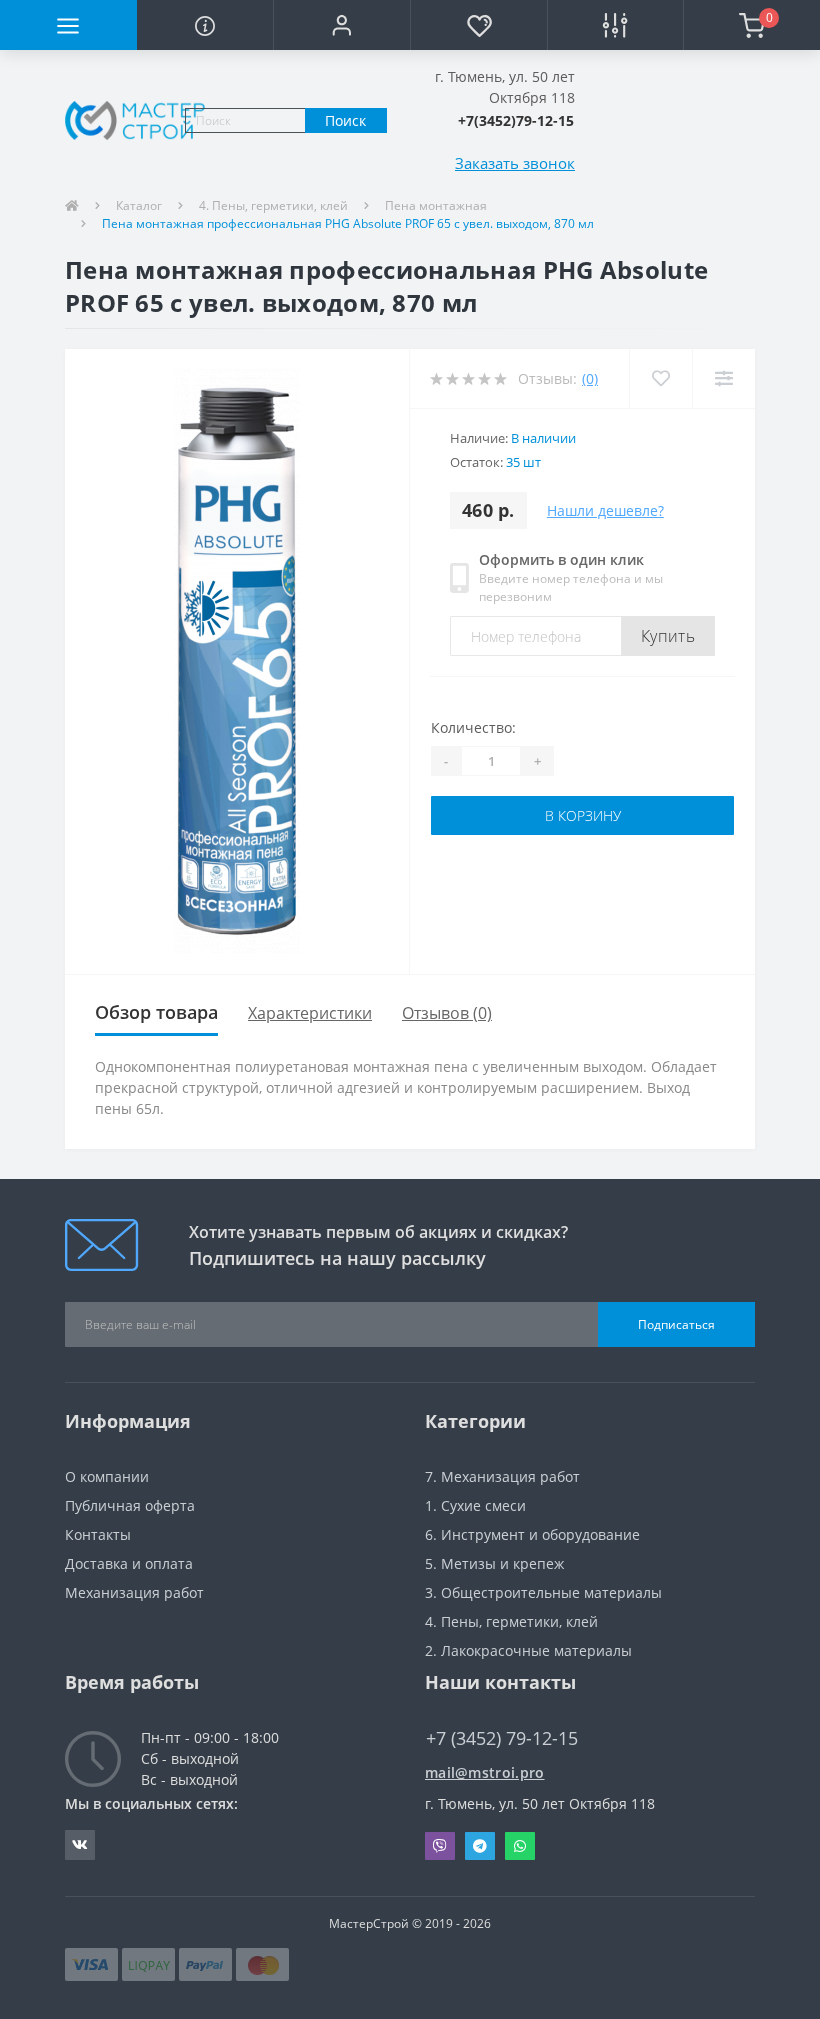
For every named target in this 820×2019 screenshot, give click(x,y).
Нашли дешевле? (605, 510)
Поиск (345, 120)
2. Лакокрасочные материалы (528, 1650)
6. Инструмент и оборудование (532, 1534)
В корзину (583, 815)
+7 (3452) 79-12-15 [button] (502, 1738)
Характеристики (310, 1013)
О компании (107, 1476)
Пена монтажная (436, 205)
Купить (668, 636)
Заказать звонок (515, 163)
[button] (341, 25)
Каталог (139, 205)
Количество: (473, 727)
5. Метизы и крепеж (494, 1563)
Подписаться (676, 1324)
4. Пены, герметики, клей (273, 205)
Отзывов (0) (447, 1013)
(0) (590, 378)
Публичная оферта (130, 1505)
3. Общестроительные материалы (543, 1592)
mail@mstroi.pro (485, 1772)
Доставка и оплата (129, 1563)
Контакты (98, 1534)
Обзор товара (156, 1012)
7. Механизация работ (502, 1476)
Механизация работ (134, 1592)
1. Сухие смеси (475, 1505)
